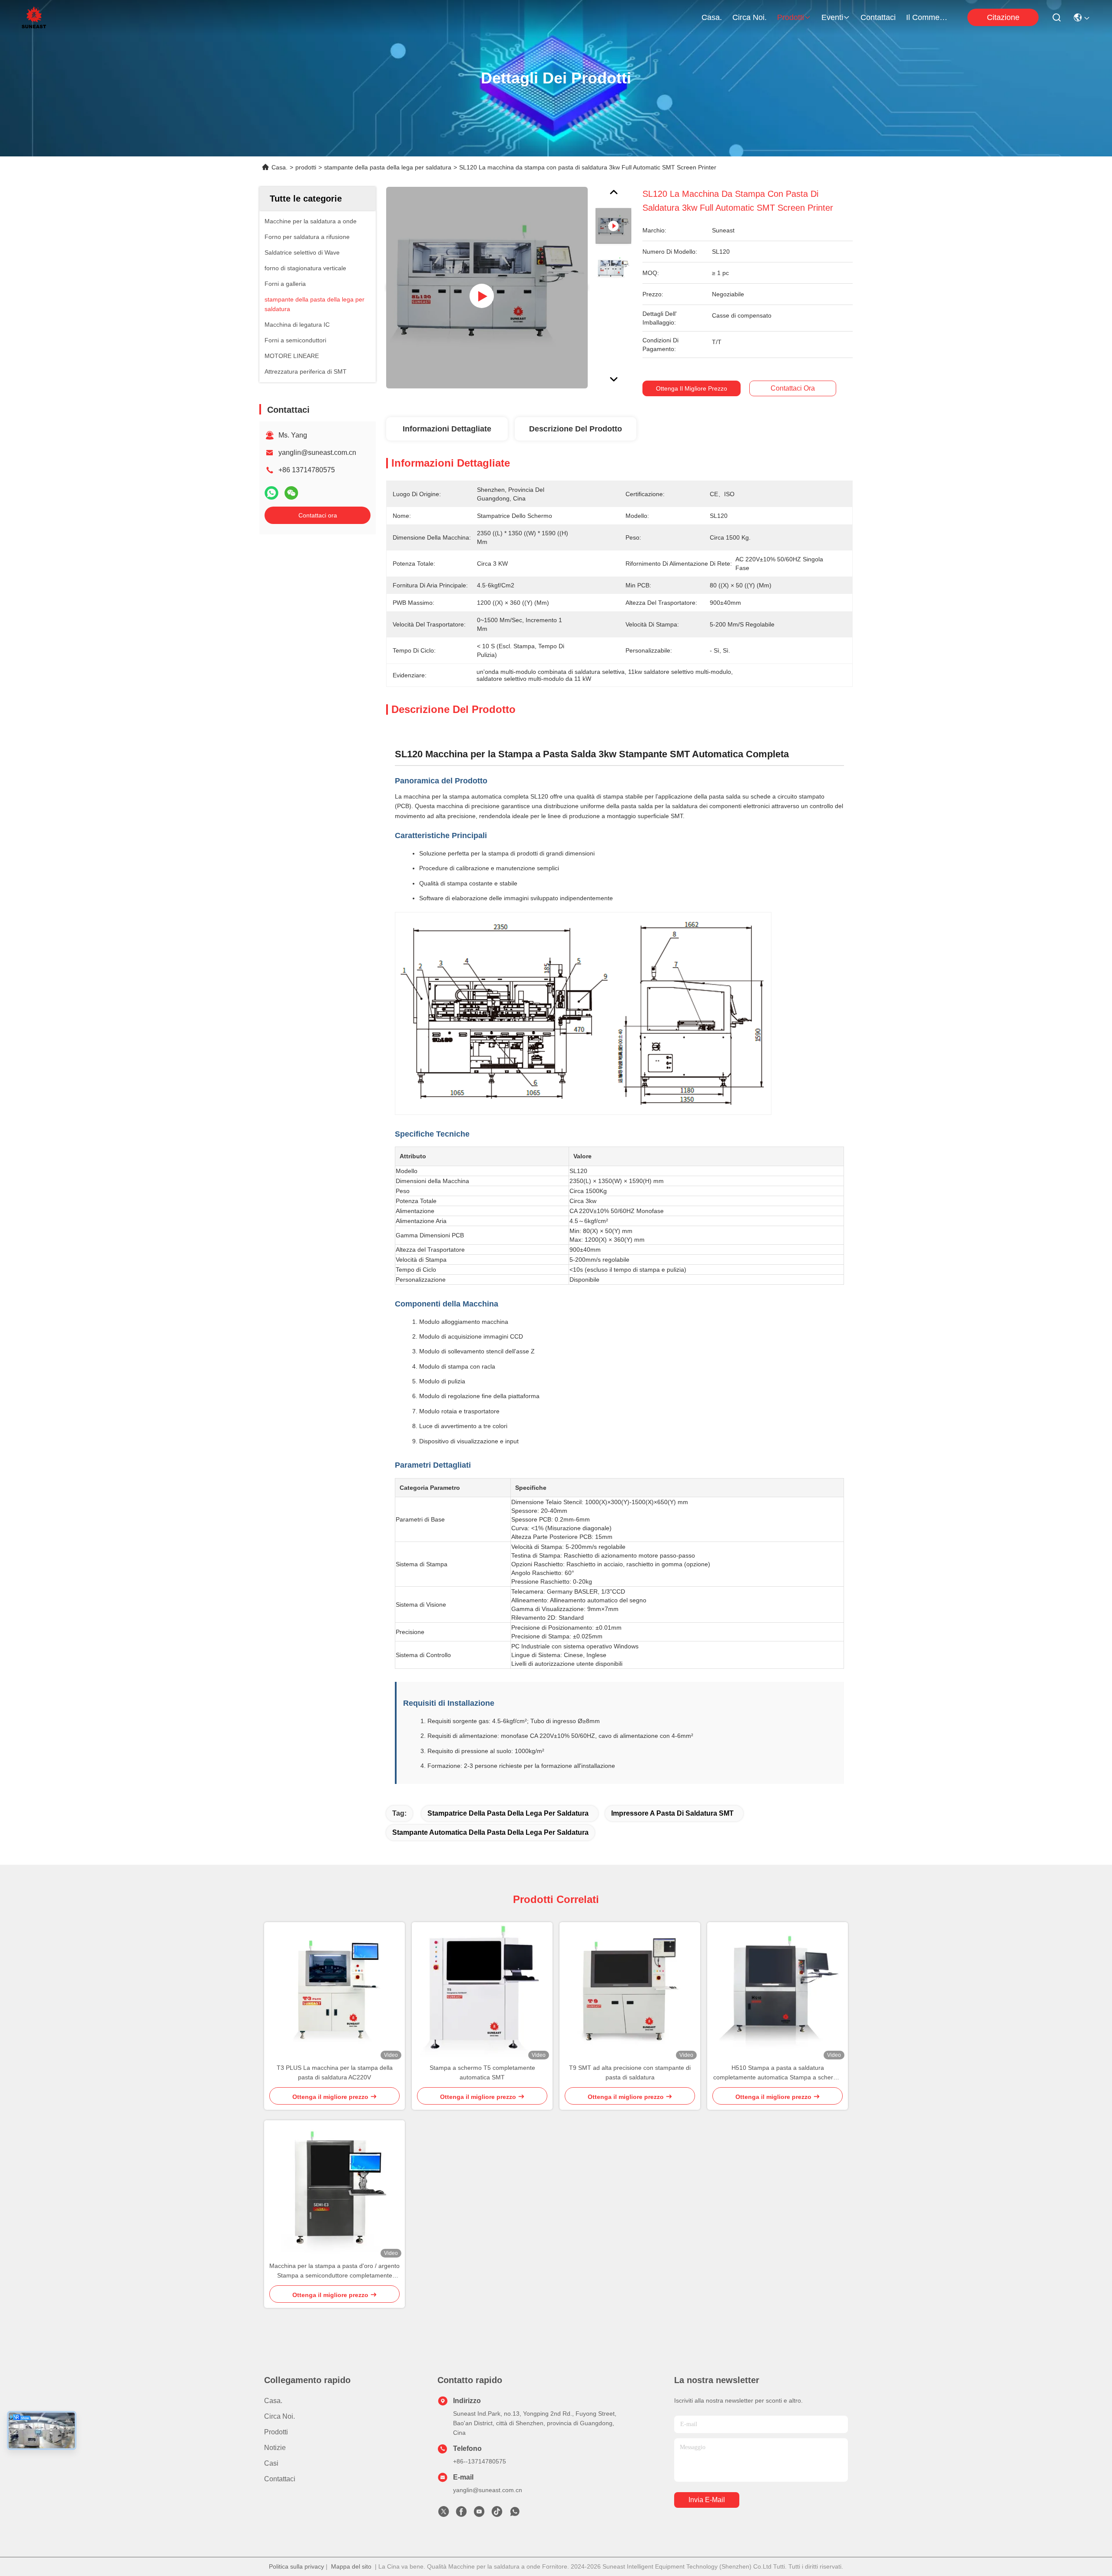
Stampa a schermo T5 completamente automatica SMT (482, 2072)
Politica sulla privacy (296, 2566)
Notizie (275, 2448)
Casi (271, 2463)
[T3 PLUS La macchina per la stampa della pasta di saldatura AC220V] (334, 1992)
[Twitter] (443, 2514)
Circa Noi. (750, 17)
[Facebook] (461, 2514)
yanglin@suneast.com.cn (317, 453)
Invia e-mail (707, 2500)
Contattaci (878, 17)
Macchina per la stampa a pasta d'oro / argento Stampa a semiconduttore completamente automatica (334, 2271)
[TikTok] (497, 2514)
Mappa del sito (351, 2566)
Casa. (712, 17)
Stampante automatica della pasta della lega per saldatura (490, 1832)
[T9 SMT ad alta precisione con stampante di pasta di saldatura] (630, 1992)
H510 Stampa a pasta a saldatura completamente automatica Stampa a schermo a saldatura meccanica (778, 2073)
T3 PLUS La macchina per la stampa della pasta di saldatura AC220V (335, 2072)
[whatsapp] (271, 493)
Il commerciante (927, 17)
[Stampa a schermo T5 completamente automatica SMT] (482, 1993)
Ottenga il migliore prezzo (692, 388)
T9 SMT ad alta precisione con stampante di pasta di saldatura (630, 2072)
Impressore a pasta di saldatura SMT (672, 1813)
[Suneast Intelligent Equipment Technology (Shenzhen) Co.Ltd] (34, 17)
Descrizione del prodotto (576, 429)
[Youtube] (479, 2514)
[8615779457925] (515, 2514)
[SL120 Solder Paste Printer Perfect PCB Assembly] (487, 288)
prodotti (791, 17)
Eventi (832, 17)
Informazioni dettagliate (447, 429)
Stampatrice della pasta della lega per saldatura (508, 1813)
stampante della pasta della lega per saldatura (388, 167)
